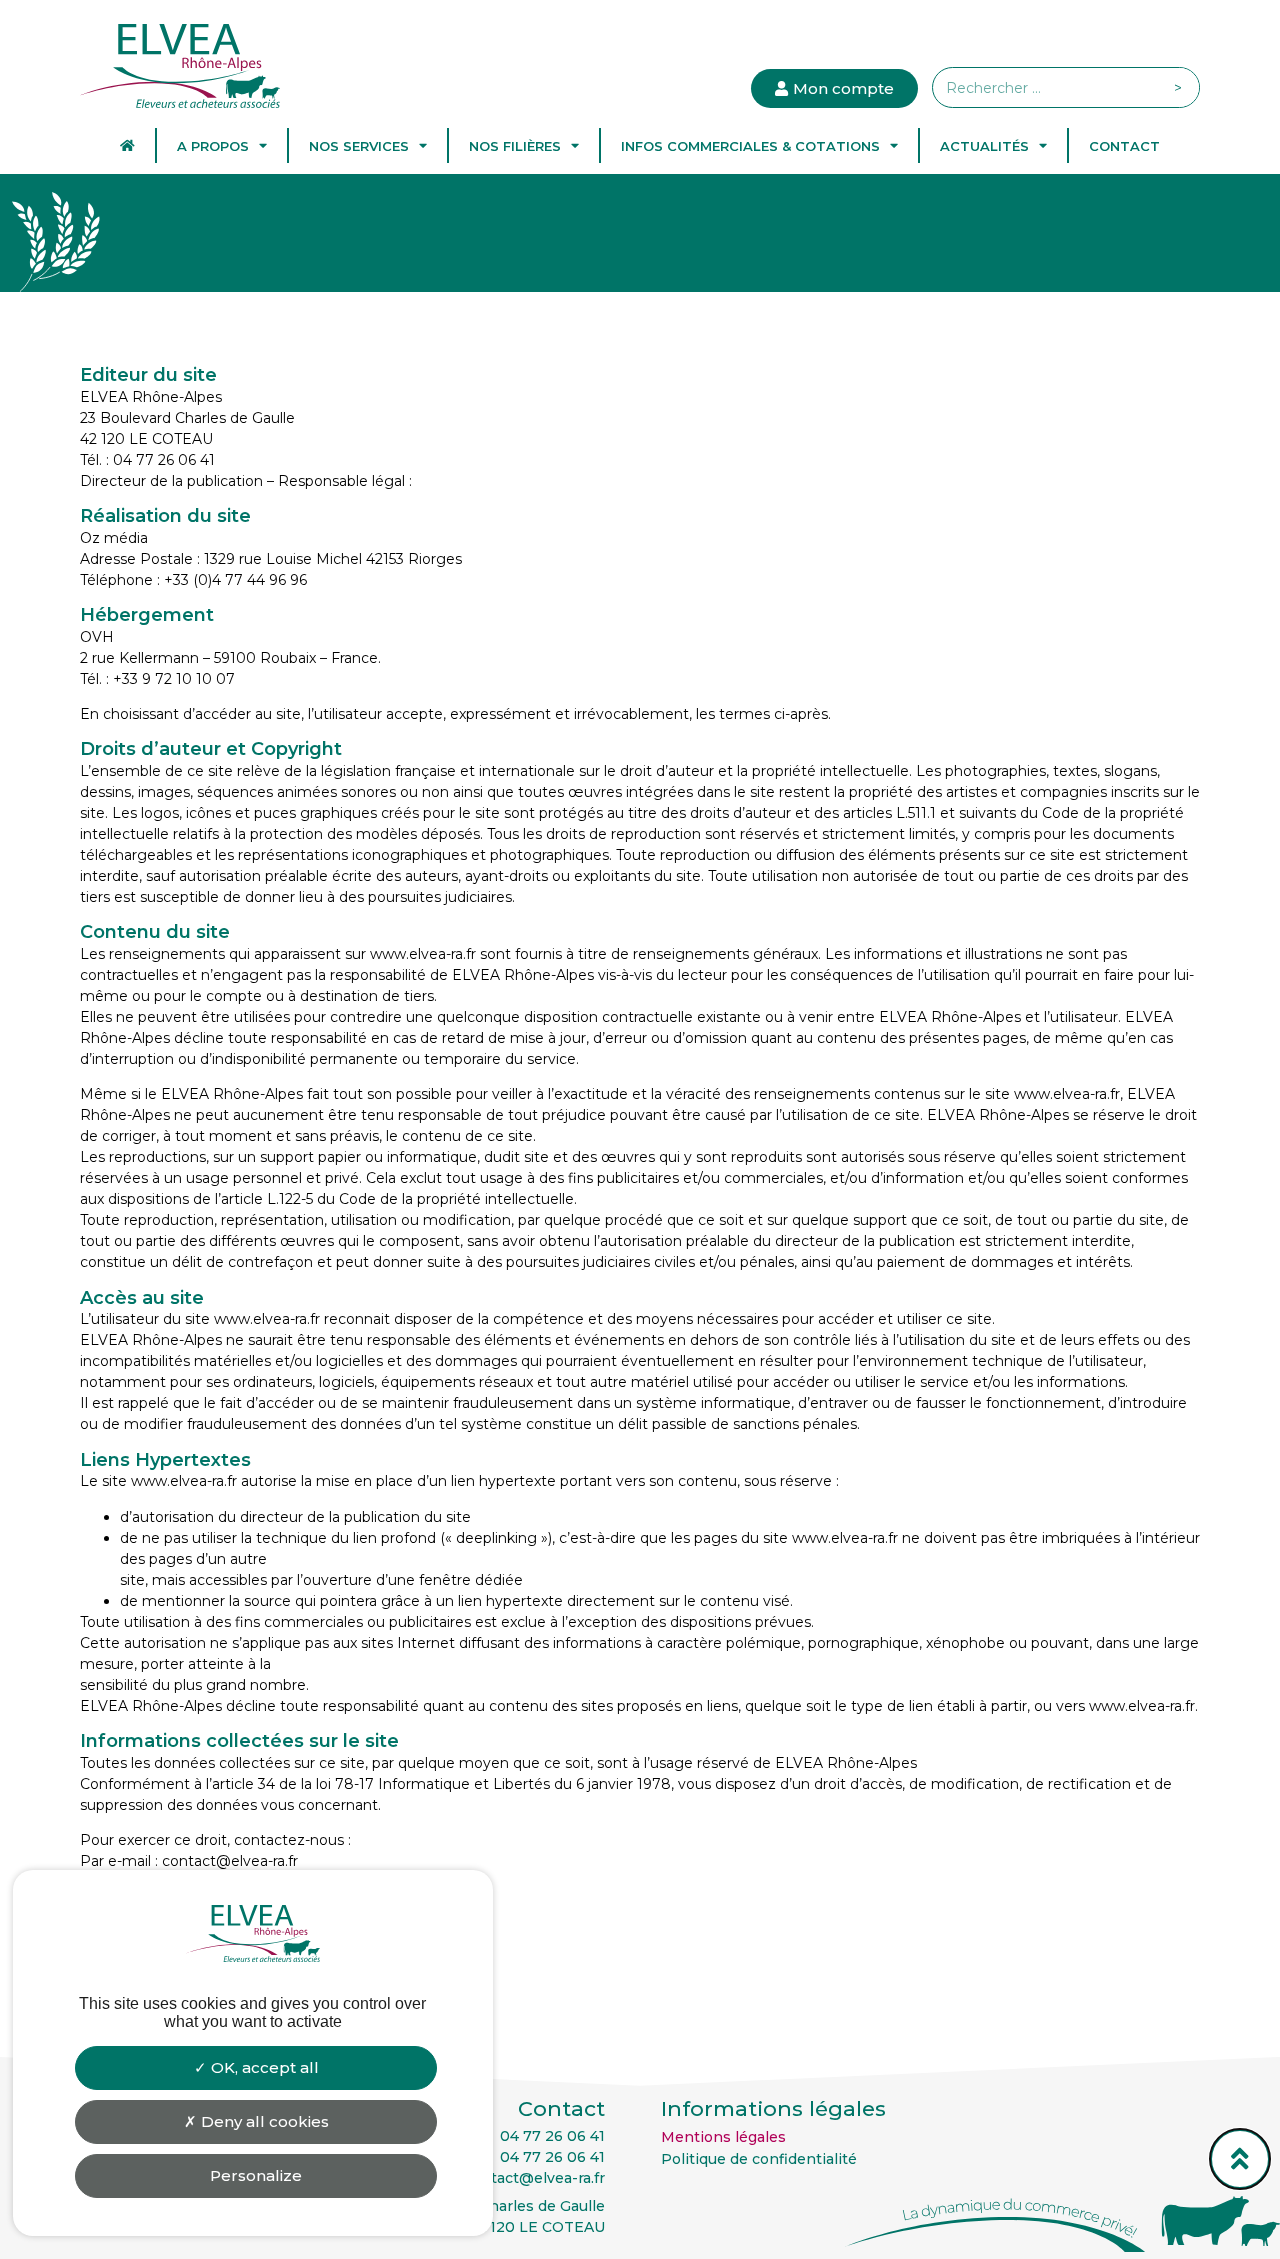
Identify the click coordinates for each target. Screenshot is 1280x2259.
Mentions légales (723, 2137)
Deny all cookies (263, 2121)
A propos (213, 146)
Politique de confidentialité (759, 2159)
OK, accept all (263, 2067)
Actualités (984, 146)
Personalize (256, 2175)
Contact (1124, 146)
